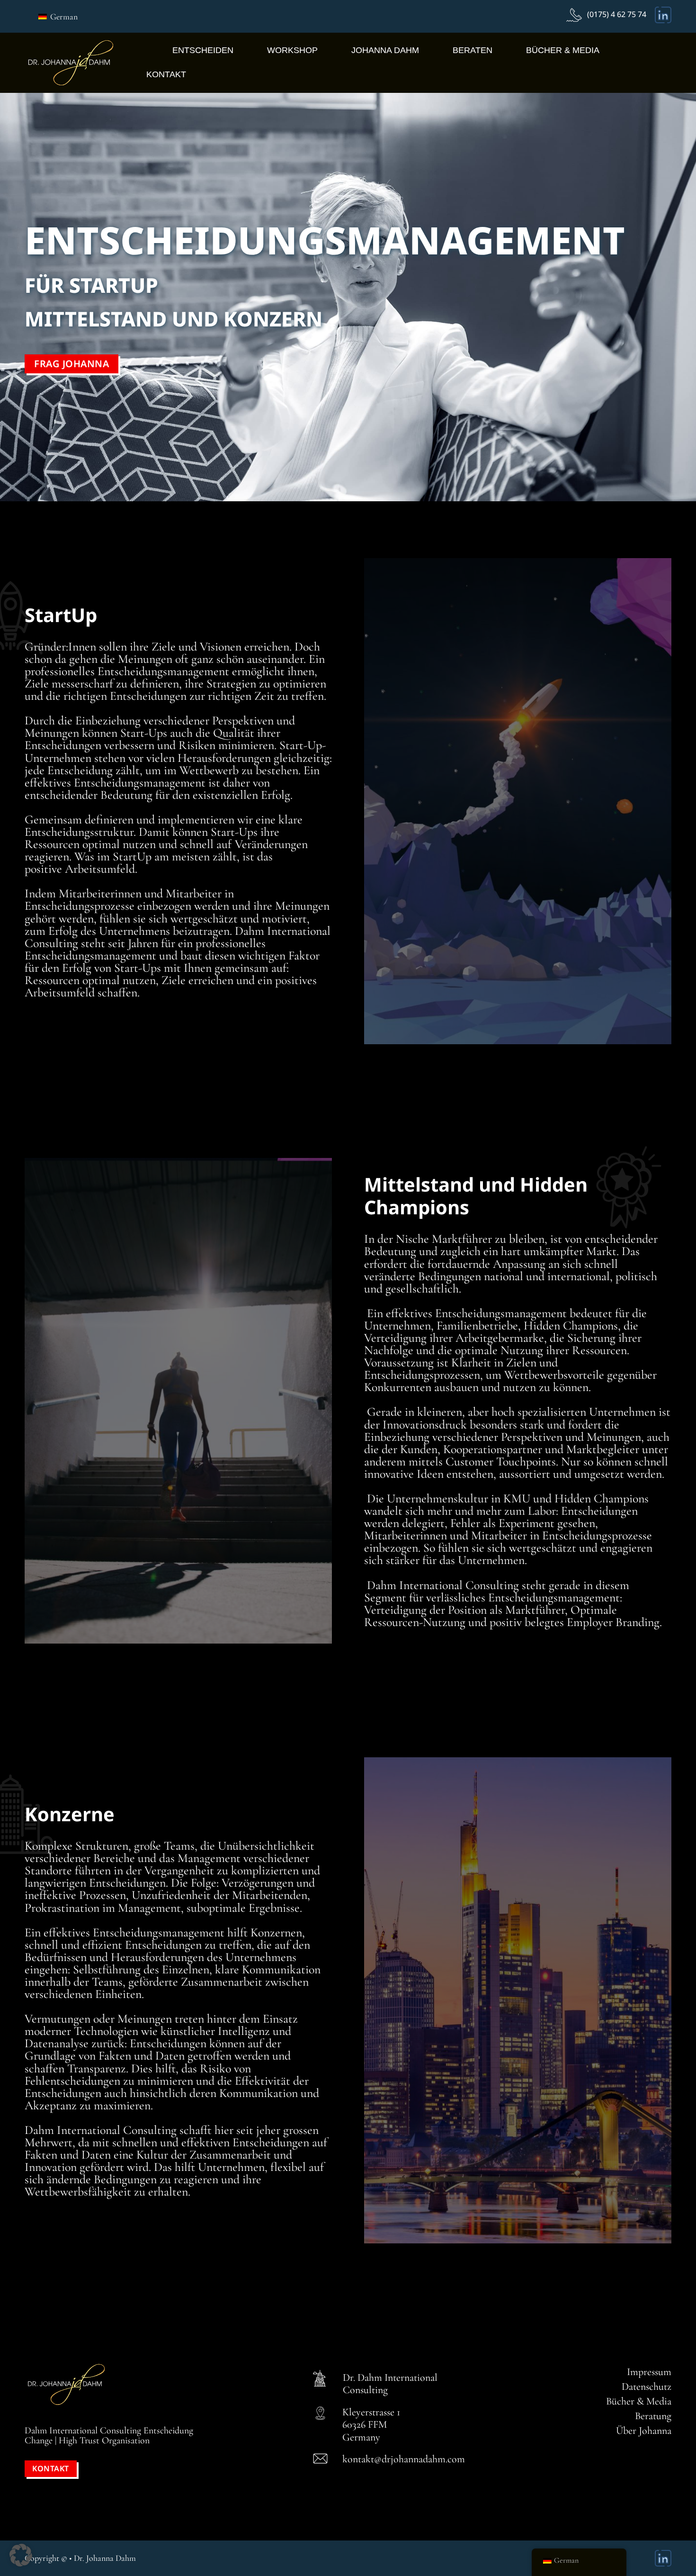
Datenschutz (647, 2386)
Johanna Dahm (385, 50)
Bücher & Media (563, 50)
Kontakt (166, 74)
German (63, 17)
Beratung (653, 2416)
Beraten (473, 50)
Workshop (292, 50)
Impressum (649, 2372)
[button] (21, 2555)
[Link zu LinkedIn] (663, 15)
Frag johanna (71, 364)
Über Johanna (644, 2431)
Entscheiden (203, 50)
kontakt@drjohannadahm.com (404, 2459)
